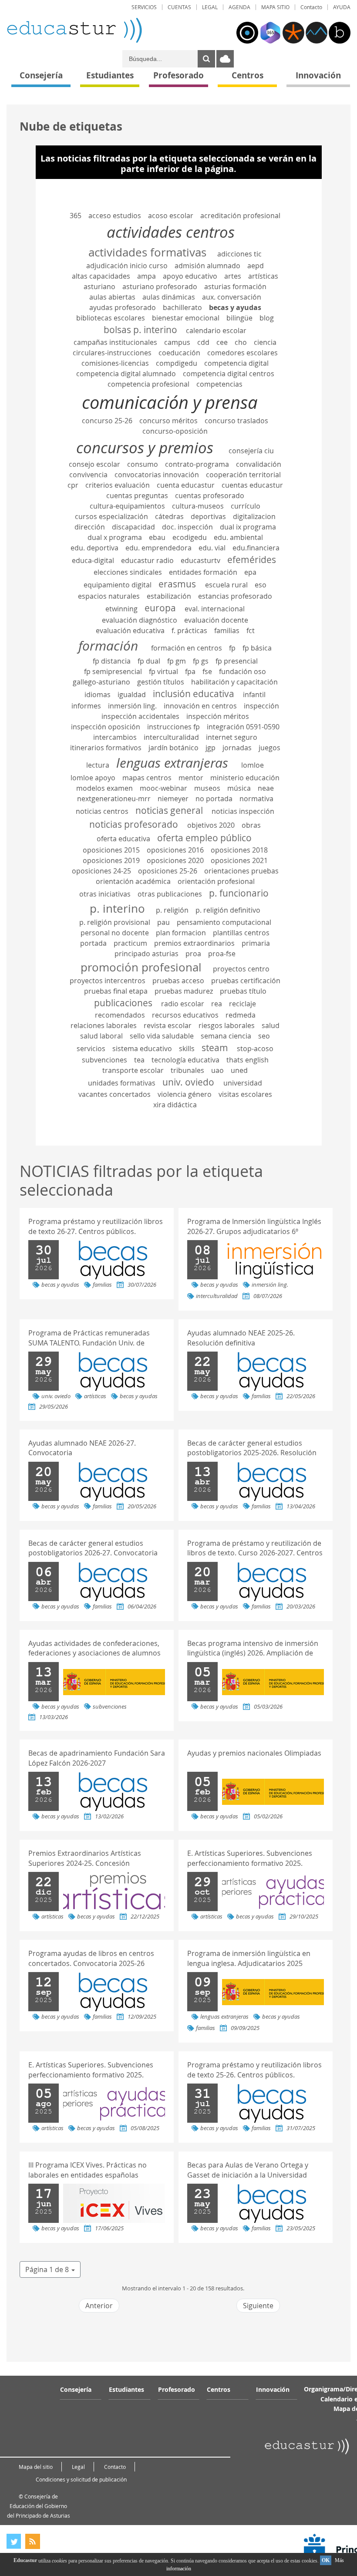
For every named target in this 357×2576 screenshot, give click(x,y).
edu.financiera (256, 548)
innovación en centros (200, 706)
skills (187, 1049)
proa (193, 954)
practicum (130, 943)
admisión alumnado (207, 266)
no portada (214, 799)
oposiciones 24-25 (101, 871)
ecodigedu (190, 537)
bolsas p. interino (140, 330)
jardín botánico (173, 748)
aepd (256, 266)
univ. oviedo (188, 1082)
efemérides (252, 560)
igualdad (132, 695)
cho (241, 342)
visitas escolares (245, 1094)
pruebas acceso (178, 981)
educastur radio (147, 560)
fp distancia (112, 661)
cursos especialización (111, 516)
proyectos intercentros (108, 981)
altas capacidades (101, 276)
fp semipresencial (113, 671)
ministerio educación (245, 778)
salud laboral (101, 1036)
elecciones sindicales (128, 572)
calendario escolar (216, 330)
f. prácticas (189, 631)
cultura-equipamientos (127, 506)
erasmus (177, 584)
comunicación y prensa (170, 402)
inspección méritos (218, 716)
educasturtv (200, 560)
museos (207, 788)
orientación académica (133, 881)
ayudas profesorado (123, 307)
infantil (254, 695)
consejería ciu (251, 451)
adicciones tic (239, 254)
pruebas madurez (184, 991)
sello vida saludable (162, 1036)
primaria (256, 943)
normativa (256, 799)
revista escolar (168, 1025)
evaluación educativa (130, 631)
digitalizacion (254, 516)
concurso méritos (168, 421)
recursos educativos (185, 1015)
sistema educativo (142, 1049)
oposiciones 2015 (111, 850)
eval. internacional (215, 609)
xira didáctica (175, 1105)
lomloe (253, 765)
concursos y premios (145, 447)
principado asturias (147, 954)
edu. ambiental (238, 537)
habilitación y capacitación (234, 682)
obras (251, 825)
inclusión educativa (194, 694)
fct (251, 631)
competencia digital (236, 363)
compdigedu (177, 363)
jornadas (237, 748)
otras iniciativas (105, 894)
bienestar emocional (186, 318)
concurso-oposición (175, 431)
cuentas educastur (252, 485)
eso (261, 585)
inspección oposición (106, 727)
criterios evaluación (118, 485)
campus (177, 342)
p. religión (172, 910)
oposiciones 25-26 (168, 871)
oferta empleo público (204, 838)
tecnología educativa (185, 1060)
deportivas (208, 516)
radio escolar (183, 1004)
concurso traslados (236, 421)
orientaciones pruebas (241, 871)
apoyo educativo (190, 276)
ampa (147, 276)
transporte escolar (133, 1070)
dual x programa (115, 537)
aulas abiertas (112, 297)
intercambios (115, 737)
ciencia (265, 342)
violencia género (185, 1094)
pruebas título (243, 991)
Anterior (99, 2306)
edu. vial (212, 548)
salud (271, 1025)
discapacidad (133, 527)
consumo (143, 464)
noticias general (169, 810)
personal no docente (115, 933)
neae (266, 788)
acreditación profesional (240, 216)
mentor (191, 778)
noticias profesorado (134, 824)
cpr (73, 485)
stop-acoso (255, 1049)
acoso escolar (171, 216)
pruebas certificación (246, 981)
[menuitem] (144, 7)
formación (108, 646)
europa (160, 608)
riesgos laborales (227, 1025)
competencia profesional (148, 384)
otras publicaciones (170, 894)
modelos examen (104, 788)
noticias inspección (243, 811)
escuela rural (226, 585)
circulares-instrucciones (112, 353)
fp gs (201, 661)
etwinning (121, 609)
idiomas (98, 695)
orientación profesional (216, 881)
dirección (90, 527)
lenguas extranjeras (172, 763)
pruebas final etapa (116, 991)
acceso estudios (115, 216)
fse (207, 671)
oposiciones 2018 (239, 850)
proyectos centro (241, 969)
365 (76, 216)
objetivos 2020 (211, 825)
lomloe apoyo (93, 778)
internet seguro (232, 737)
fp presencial (237, 661)
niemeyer (173, 799)
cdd (203, 342)
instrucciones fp (173, 727)
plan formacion (181, 933)
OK (326, 2560)
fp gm (177, 661)
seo (264, 1036)
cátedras (169, 516)
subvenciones (104, 1060)
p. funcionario (239, 893)
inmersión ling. (132, 706)
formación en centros (187, 648)
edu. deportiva (94, 548)
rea (217, 1004)
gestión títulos (161, 682)
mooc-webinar (163, 788)
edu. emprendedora (158, 548)
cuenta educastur (186, 485)
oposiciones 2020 (175, 860)
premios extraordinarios (194, 943)
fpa (190, 671)
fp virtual (163, 671)
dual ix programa (248, 527)
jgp (210, 748)
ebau (157, 537)
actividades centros (171, 232)
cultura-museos (198, 506)
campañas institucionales (115, 342)
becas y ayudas (235, 307)
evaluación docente (216, 620)
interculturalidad (171, 737)
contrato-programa (197, 464)
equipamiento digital (118, 585)
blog (267, 318)
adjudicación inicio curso (127, 266)
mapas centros (147, 778)
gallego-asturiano (101, 682)
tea (139, 1060)
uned (239, 1070)
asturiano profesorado (160, 287)
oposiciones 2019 (111, 860)
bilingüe (239, 318)
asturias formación (235, 287)
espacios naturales (109, 596)
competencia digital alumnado (126, 374)
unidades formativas (122, 1083)
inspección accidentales (140, 716)
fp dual (149, 661)
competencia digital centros (229, 374)
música (239, 788)
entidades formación (203, 572)
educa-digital (93, 560)
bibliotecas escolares (111, 318)
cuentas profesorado (210, 496)
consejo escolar (94, 464)
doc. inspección (187, 527)
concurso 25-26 (107, 421)
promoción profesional (141, 967)
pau (163, 922)
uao (217, 1070)
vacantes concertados (115, 1094)
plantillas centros (241, 933)
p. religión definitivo (228, 910)
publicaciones (123, 1003)
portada (93, 943)
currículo (246, 506)
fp (232, 648)
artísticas (263, 276)
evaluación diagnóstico (140, 620)
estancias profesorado (235, 596)
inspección (261, 706)
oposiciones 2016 (175, 850)
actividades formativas (147, 252)
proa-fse (222, 954)
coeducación (179, 353)
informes (86, 706)
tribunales (187, 1070)
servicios (91, 1049)
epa (250, 572)
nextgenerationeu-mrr (114, 799)
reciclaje (242, 1004)
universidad (243, 1083)
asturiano (99, 287)
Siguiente (258, 2306)
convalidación (259, 464)
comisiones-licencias (115, 363)
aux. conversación (232, 297)
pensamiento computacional (224, 922)
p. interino (117, 908)
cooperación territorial (243, 475)
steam (215, 1048)
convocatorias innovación (157, 475)
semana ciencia (226, 1036)
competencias (219, 384)
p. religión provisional (115, 922)
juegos (269, 748)
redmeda (241, 1015)
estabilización (169, 596)
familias (227, 631)
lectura (98, 765)
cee (222, 342)
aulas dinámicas (169, 297)
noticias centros (102, 811)
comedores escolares (242, 353)
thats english (248, 1060)
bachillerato (182, 307)
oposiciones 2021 (239, 860)
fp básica (257, 648)
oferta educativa (123, 839)
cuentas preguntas (137, 496)
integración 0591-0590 (243, 727)
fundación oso (242, 671)
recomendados (120, 1015)
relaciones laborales (104, 1025)
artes (233, 276)
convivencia (88, 475)
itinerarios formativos (106, 748)
